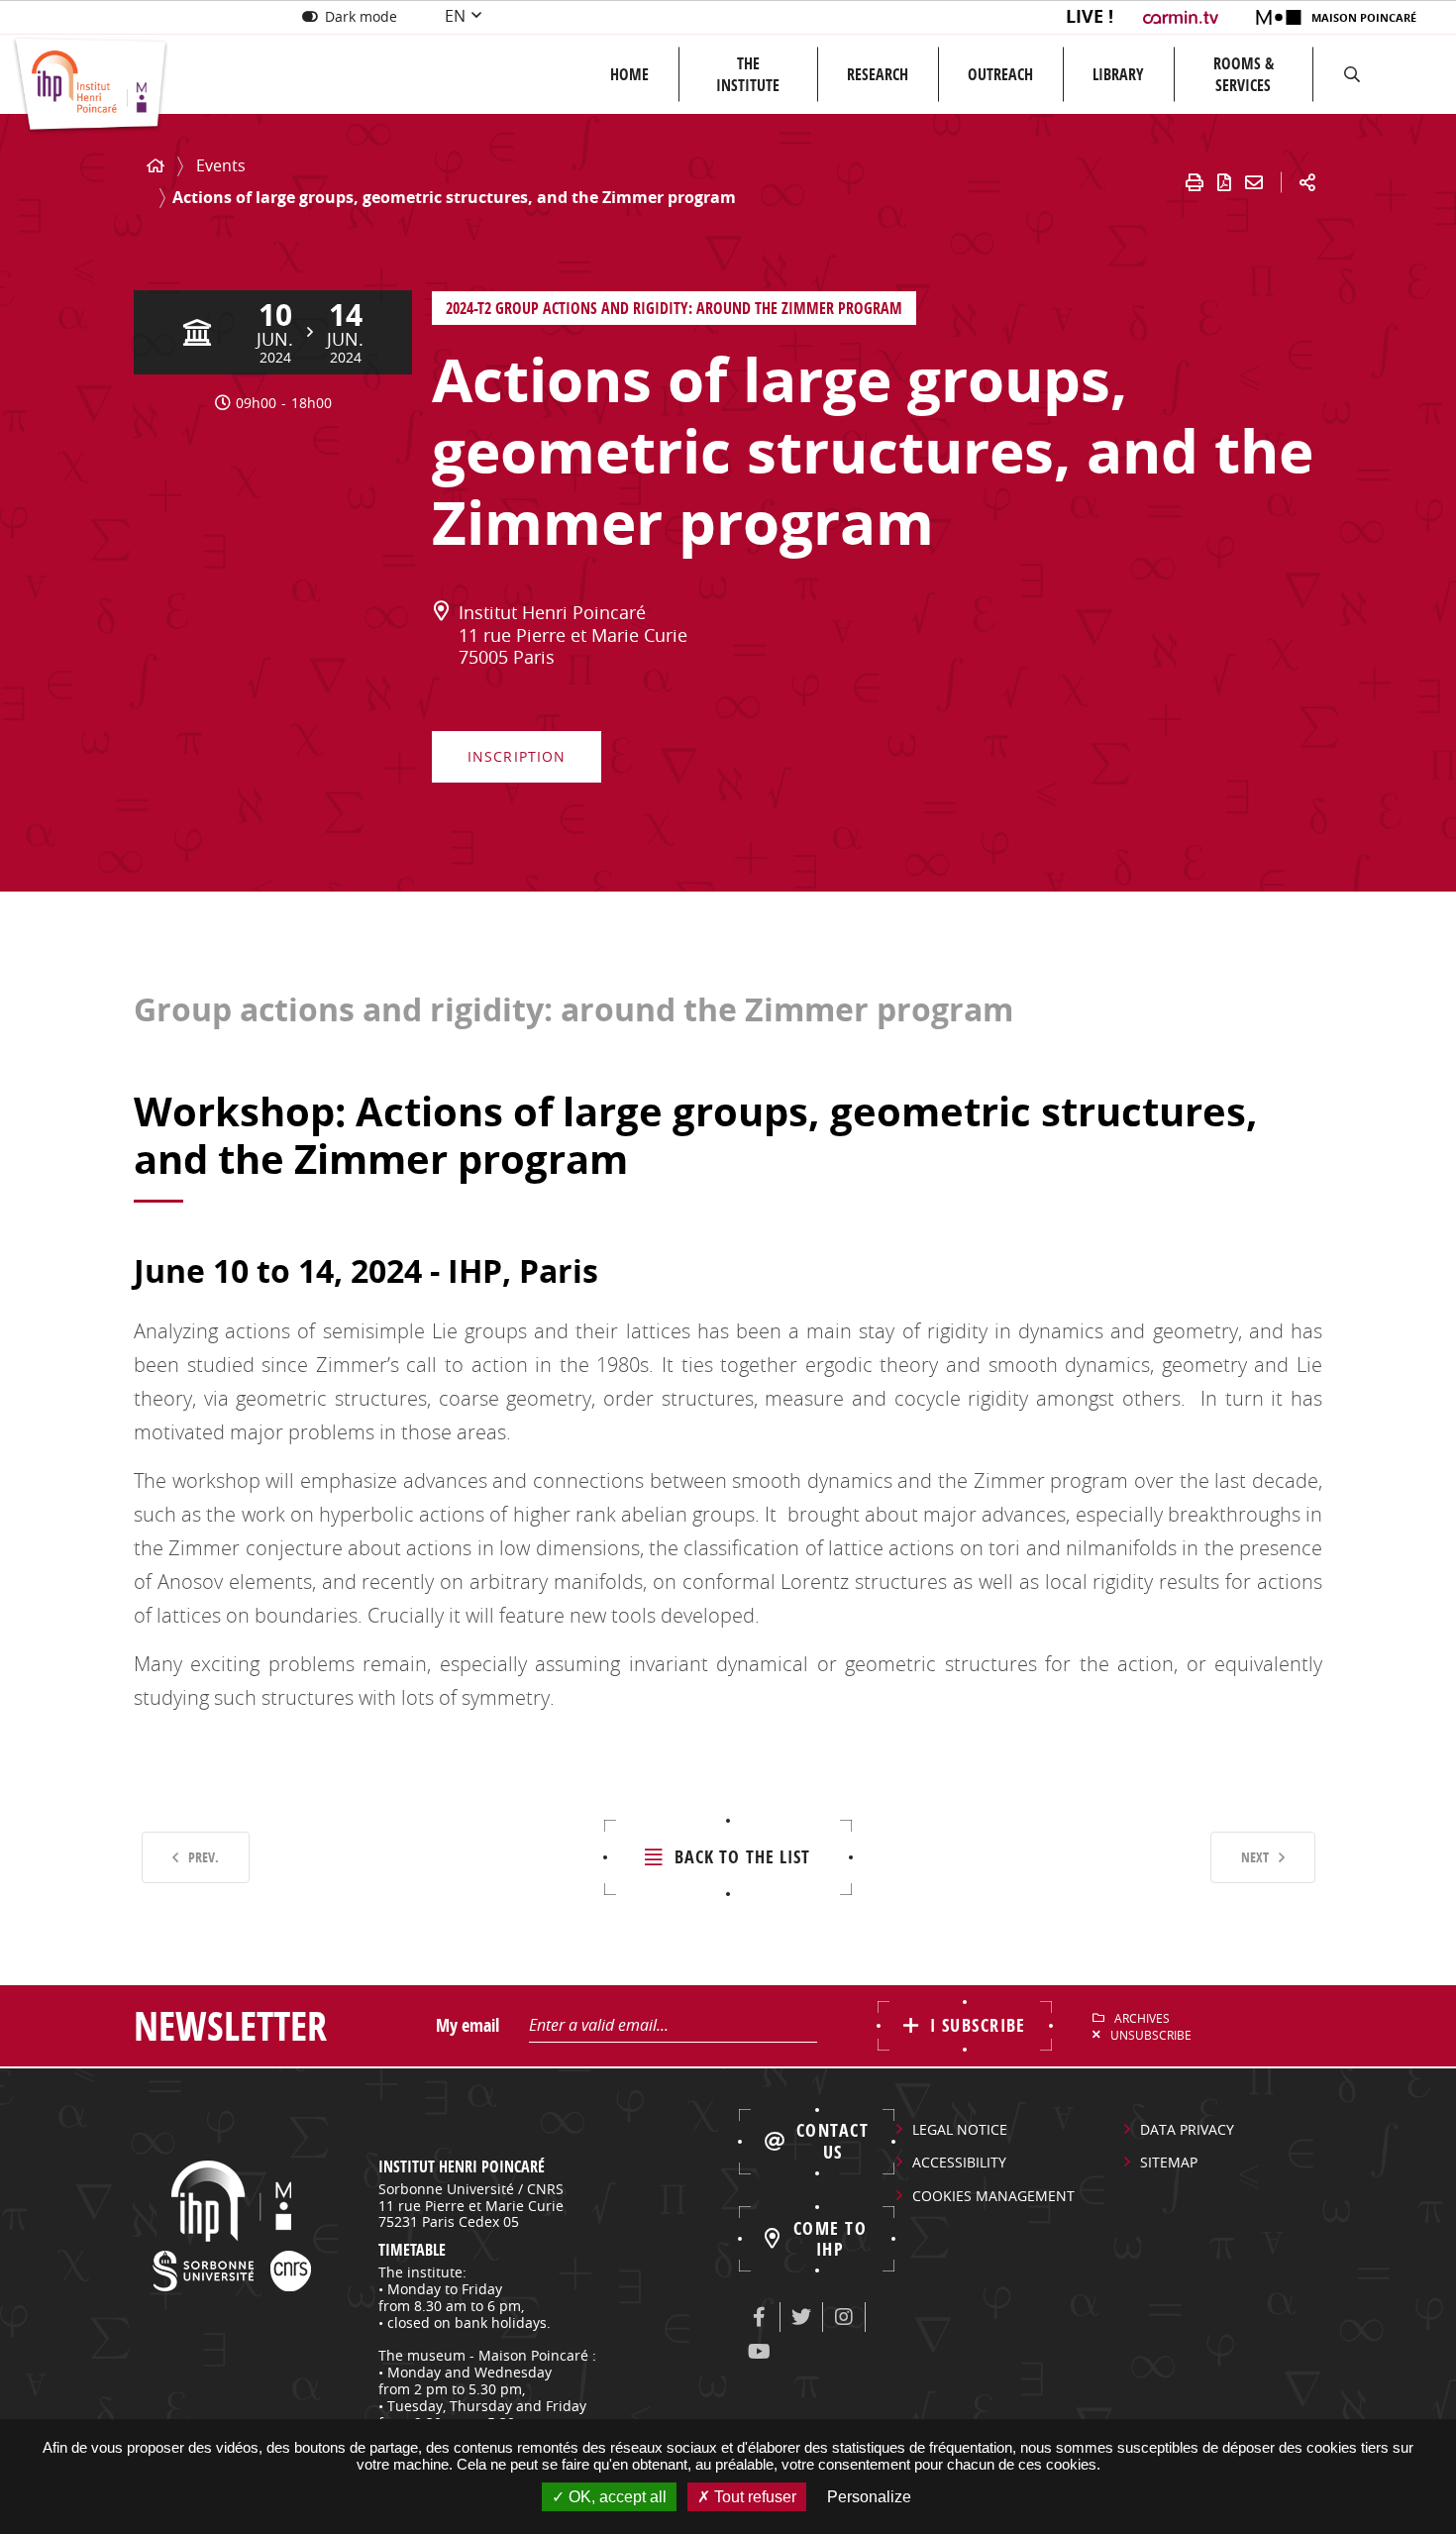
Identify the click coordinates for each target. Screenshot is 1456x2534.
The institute (748, 74)
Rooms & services (1244, 74)
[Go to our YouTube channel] (759, 2352)
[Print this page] (1195, 182)
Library (1118, 74)
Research (878, 74)
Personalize (869, 2497)
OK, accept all (616, 2497)
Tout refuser (753, 2497)
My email (468, 2025)
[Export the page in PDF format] (1224, 182)
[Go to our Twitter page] (801, 2317)
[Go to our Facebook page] (759, 2317)
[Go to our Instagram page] (844, 2317)
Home (629, 74)
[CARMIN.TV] (1183, 17)
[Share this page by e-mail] (1254, 182)
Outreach (1000, 74)
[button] (1352, 74)
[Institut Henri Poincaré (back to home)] (91, 86)
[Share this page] (1307, 182)
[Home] (156, 166)
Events (221, 165)
